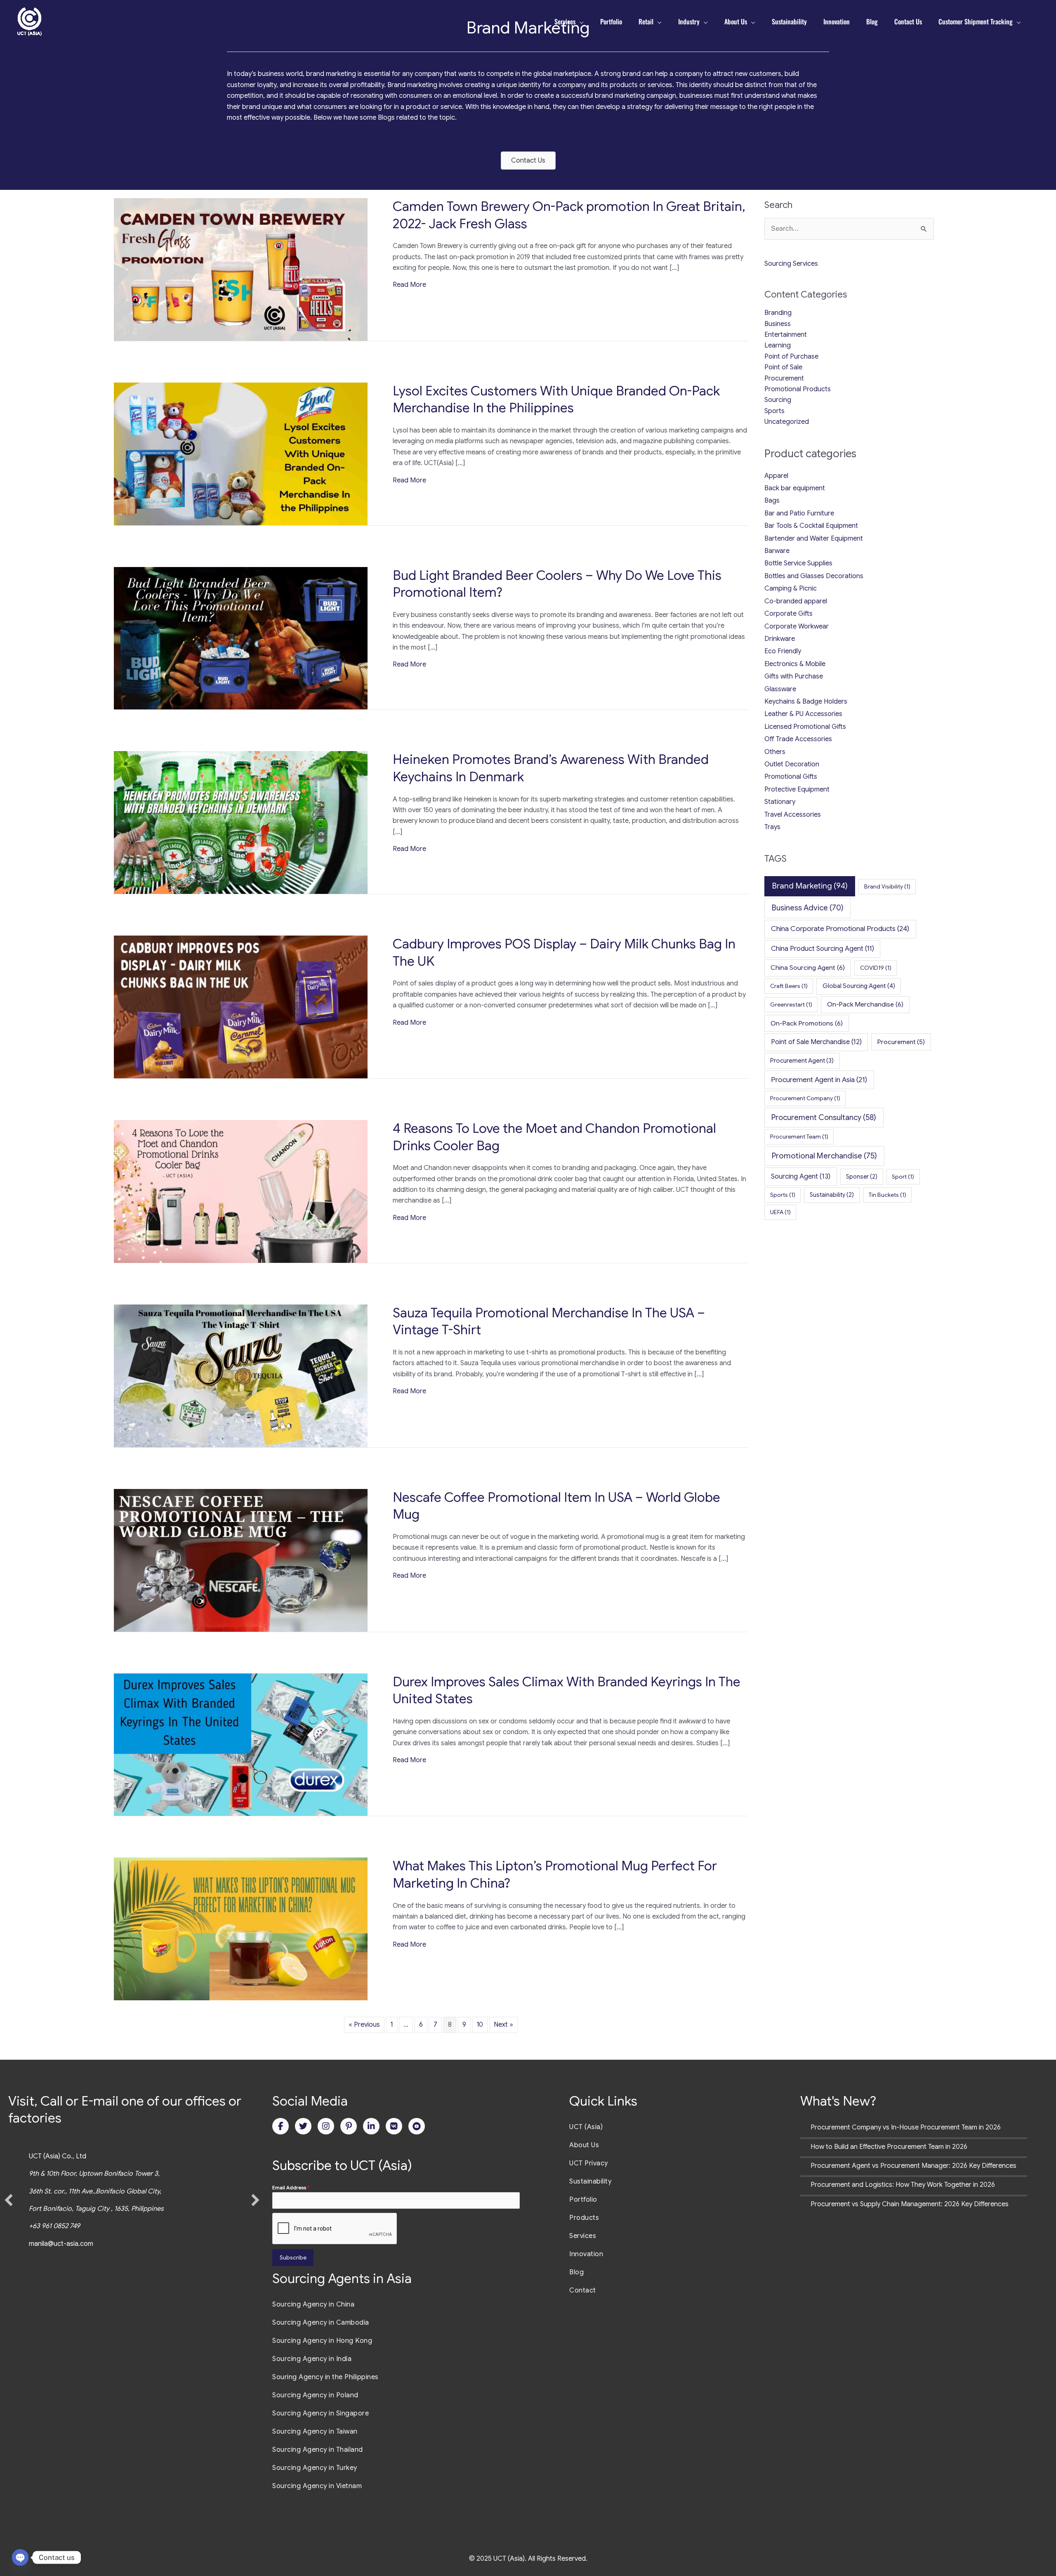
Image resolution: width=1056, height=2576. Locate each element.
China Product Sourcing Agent (823, 949)
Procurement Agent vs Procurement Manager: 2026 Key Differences (913, 2166)
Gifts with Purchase (794, 676)
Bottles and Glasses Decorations (814, 576)
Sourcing (778, 400)
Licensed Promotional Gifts (805, 727)
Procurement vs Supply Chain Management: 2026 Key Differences (910, 2204)
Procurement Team (799, 1137)
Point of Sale (783, 367)
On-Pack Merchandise (865, 1004)
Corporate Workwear (797, 626)
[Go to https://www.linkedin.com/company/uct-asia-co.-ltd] (371, 2126)
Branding (778, 313)
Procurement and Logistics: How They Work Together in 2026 (903, 2185)
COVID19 (876, 968)
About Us (584, 2145)
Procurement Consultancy (824, 1117)
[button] (9, 2200)
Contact (583, 2290)
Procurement (784, 378)
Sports (774, 411)
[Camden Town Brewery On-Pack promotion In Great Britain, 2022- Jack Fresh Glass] (241, 269)
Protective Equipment (797, 789)
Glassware (780, 689)
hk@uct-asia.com (74, 2244)
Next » (503, 2025)
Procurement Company (805, 1098)
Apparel (776, 476)
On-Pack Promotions (807, 1023)
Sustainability (832, 1195)
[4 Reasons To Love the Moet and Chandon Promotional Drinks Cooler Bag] (241, 1191)
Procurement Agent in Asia (819, 1080)
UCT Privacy (589, 2163)
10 (480, 2025)
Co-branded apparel (796, 601)
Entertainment (786, 335)
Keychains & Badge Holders (806, 702)
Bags (772, 501)
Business (778, 324)
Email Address (291, 2187)
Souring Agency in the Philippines (325, 2377)
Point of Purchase (791, 357)
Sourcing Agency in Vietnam (317, 2486)
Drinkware (780, 639)
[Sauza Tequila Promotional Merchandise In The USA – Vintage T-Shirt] (241, 1375)
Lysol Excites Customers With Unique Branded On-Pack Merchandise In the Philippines (556, 399)
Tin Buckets (887, 1195)
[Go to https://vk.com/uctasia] (394, 2126)
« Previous (364, 2025)
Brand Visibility (887, 886)
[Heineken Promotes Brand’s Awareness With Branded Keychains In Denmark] (241, 822)
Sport (903, 1177)
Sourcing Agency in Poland (315, 2395)
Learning (778, 345)
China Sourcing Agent (808, 968)
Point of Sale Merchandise (816, 1042)
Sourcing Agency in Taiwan (315, 2432)
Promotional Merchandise (824, 1156)
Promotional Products (798, 389)
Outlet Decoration (792, 764)
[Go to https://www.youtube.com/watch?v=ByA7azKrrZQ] (417, 2126)
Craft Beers (789, 986)
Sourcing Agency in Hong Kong (322, 2341)
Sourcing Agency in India (312, 2359)
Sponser (862, 1177)
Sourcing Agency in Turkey (315, 2468)
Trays (772, 827)
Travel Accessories (793, 815)
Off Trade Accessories (798, 739)
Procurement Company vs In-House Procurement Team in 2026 (906, 2127)
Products (584, 2218)
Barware (777, 551)
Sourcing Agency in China (313, 2304)
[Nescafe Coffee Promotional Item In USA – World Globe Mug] (241, 1560)
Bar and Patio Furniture (799, 513)
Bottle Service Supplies (798, 563)
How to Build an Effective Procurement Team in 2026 (889, 2147)
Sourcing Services (791, 264)
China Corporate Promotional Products (840, 929)
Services (583, 2236)
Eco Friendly (783, 651)
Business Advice (808, 908)
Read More (409, 285)
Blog (576, 2272)
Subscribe (293, 2257)
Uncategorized (787, 422)
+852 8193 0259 (63, 2226)
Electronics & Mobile (795, 664)
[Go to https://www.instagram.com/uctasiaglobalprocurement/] (326, 2126)
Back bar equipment (795, 488)
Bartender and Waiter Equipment (814, 539)
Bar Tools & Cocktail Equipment (811, 526)
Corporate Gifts (788, 614)
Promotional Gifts (791, 777)
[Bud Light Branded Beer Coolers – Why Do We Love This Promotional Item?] (241, 638)
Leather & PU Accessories (803, 714)
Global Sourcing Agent (859, 986)
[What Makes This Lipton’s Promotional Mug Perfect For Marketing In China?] (241, 1928)
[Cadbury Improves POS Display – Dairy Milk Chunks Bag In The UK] (241, 1007)
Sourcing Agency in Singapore (321, 2413)
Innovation (586, 2254)
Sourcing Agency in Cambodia (321, 2323)
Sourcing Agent (801, 1176)
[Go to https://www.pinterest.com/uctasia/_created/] (349, 2126)
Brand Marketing (810, 886)
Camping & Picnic (791, 588)
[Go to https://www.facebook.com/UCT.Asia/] (280, 2126)
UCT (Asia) (586, 2127)
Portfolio (583, 2200)
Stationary (780, 802)
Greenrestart (791, 1004)
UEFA (780, 1212)
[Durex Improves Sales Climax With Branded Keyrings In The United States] (241, 1744)
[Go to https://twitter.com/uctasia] (303, 2126)
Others (775, 752)
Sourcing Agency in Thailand (318, 2450)
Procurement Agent (802, 1061)
